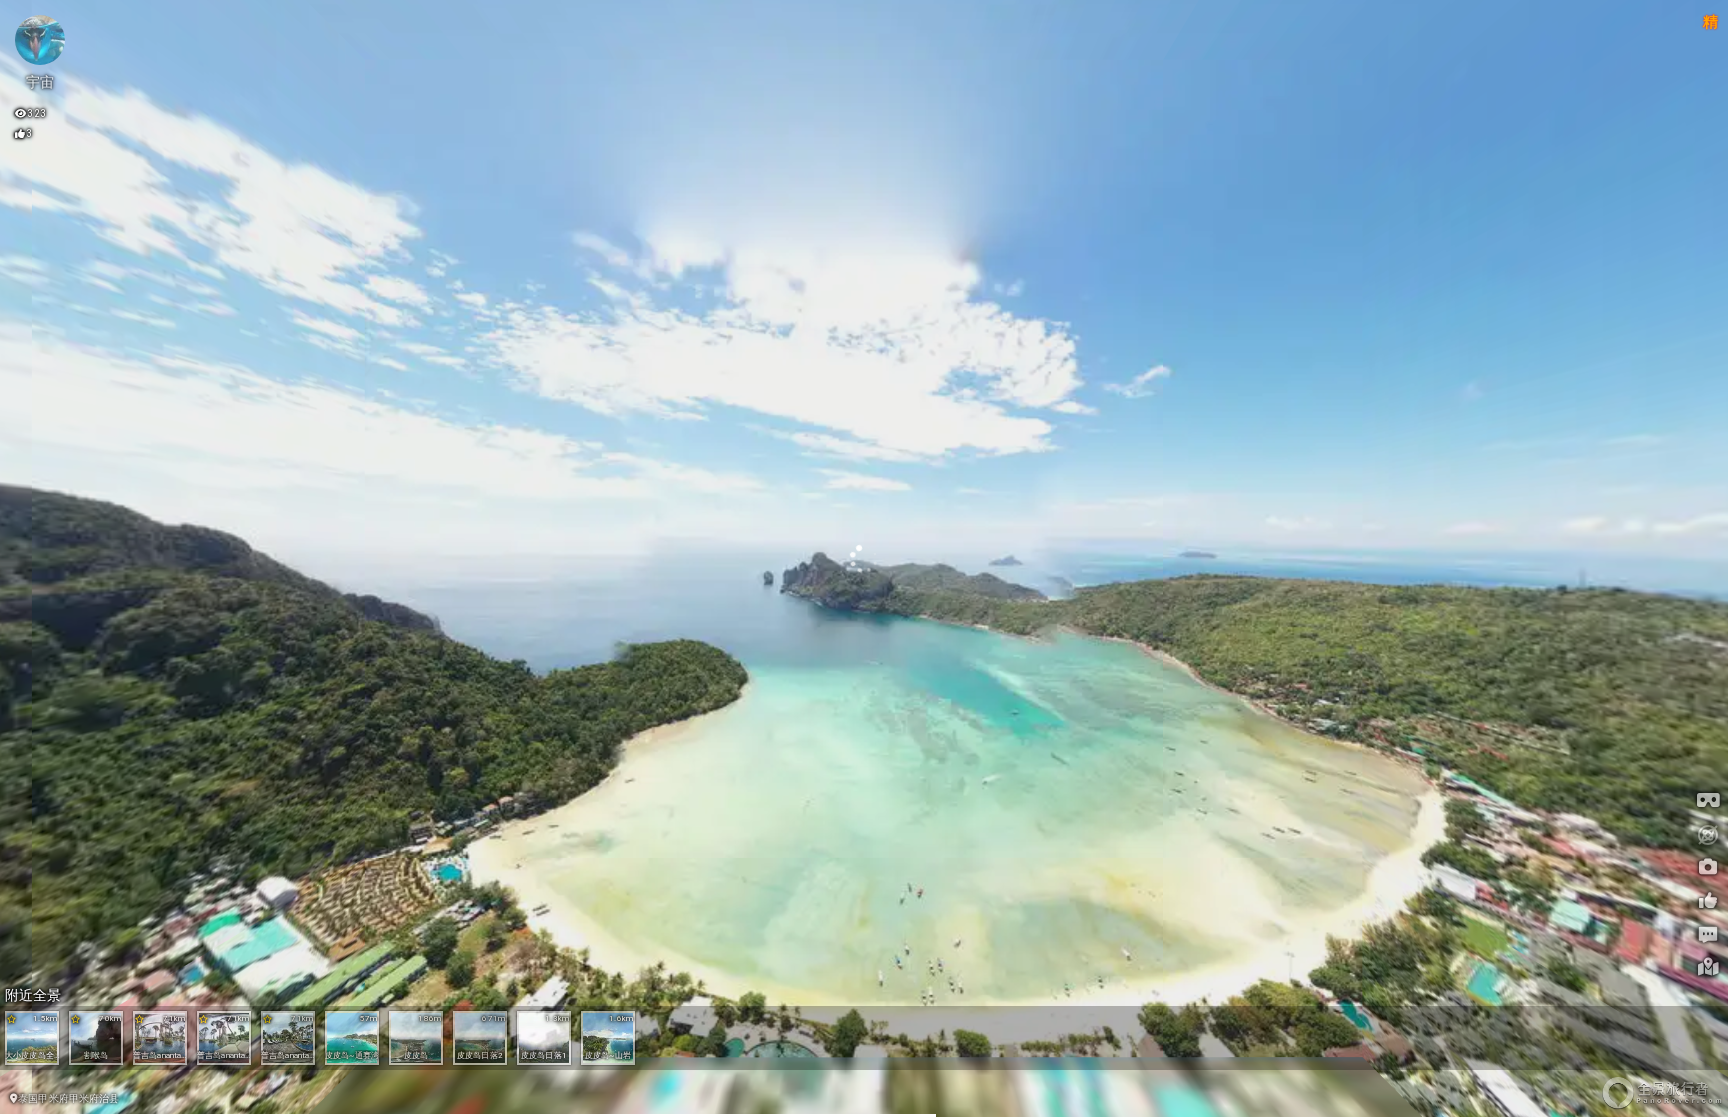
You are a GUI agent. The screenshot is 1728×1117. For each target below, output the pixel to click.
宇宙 (40, 82)
